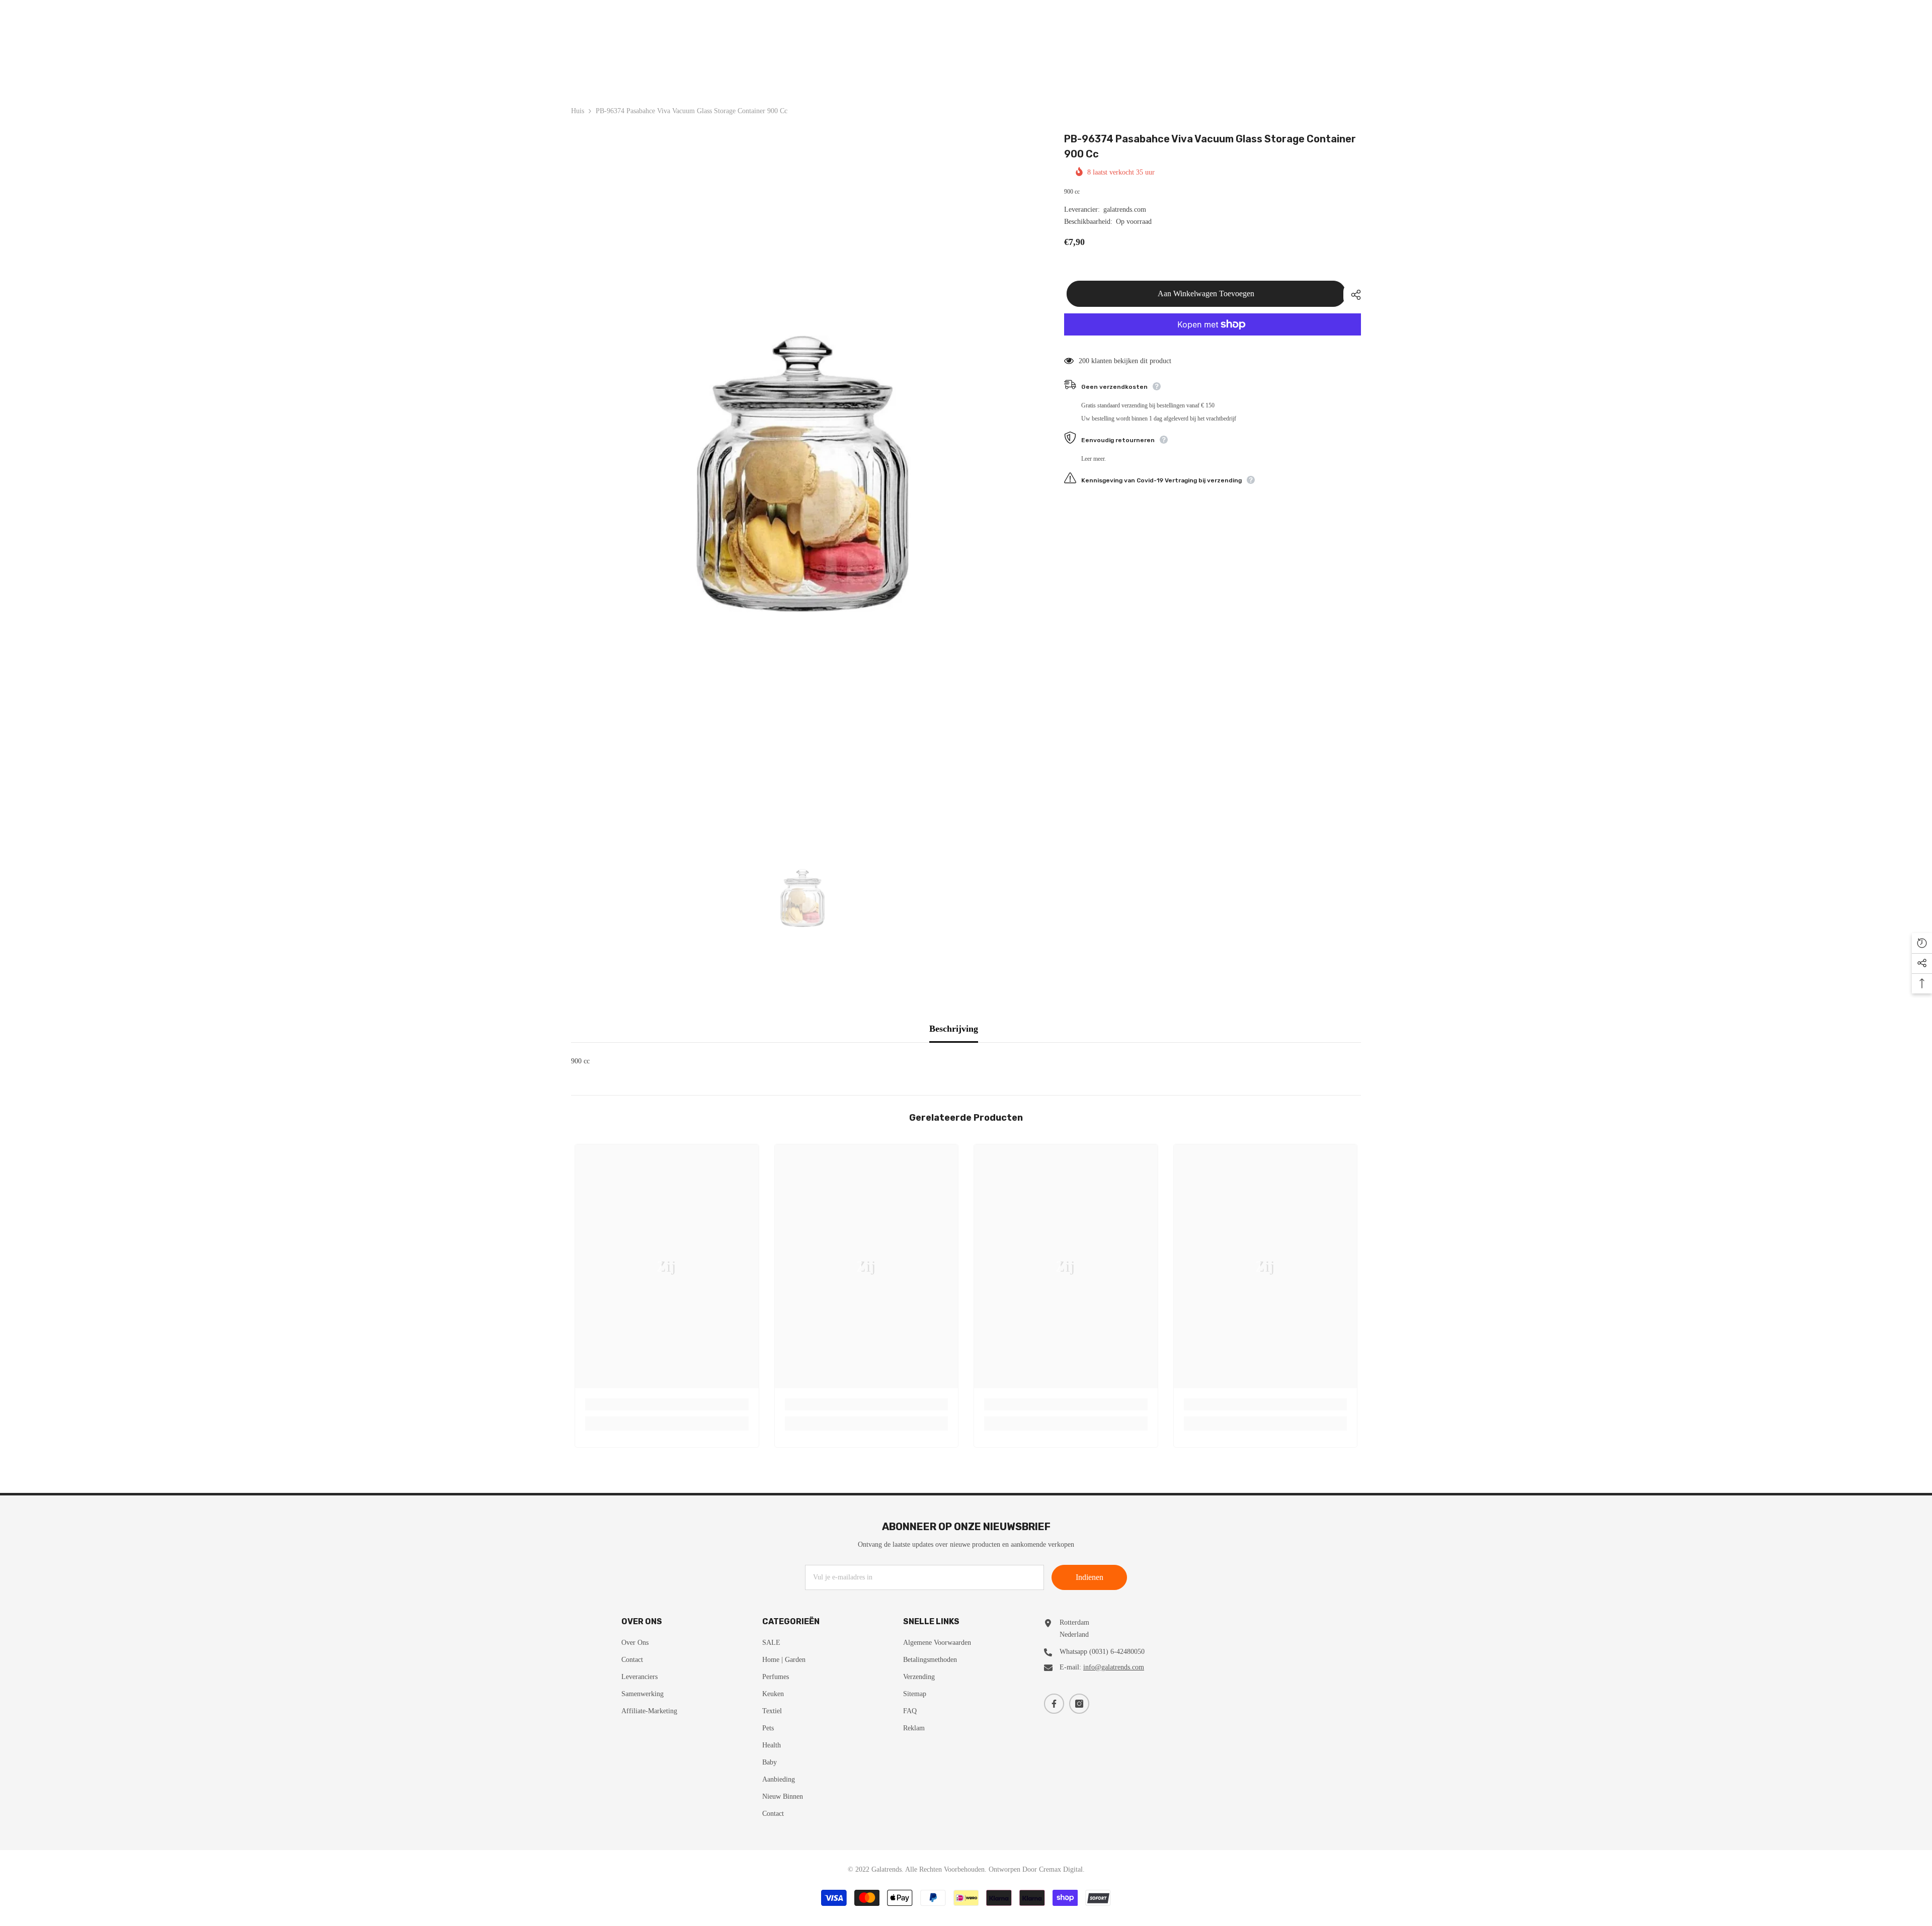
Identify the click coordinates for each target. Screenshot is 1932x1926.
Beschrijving (954, 1029)
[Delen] (1352, 295)
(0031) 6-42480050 (1117, 1652)
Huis (578, 111)
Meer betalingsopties (1213, 342)
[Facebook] (1054, 1704)
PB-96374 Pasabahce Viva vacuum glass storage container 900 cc (1210, 146)
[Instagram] (1079, 1704)
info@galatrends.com (1114, 1667)
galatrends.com (1125, 210)
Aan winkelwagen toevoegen (1203, 294)
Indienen (1090, 1577)
